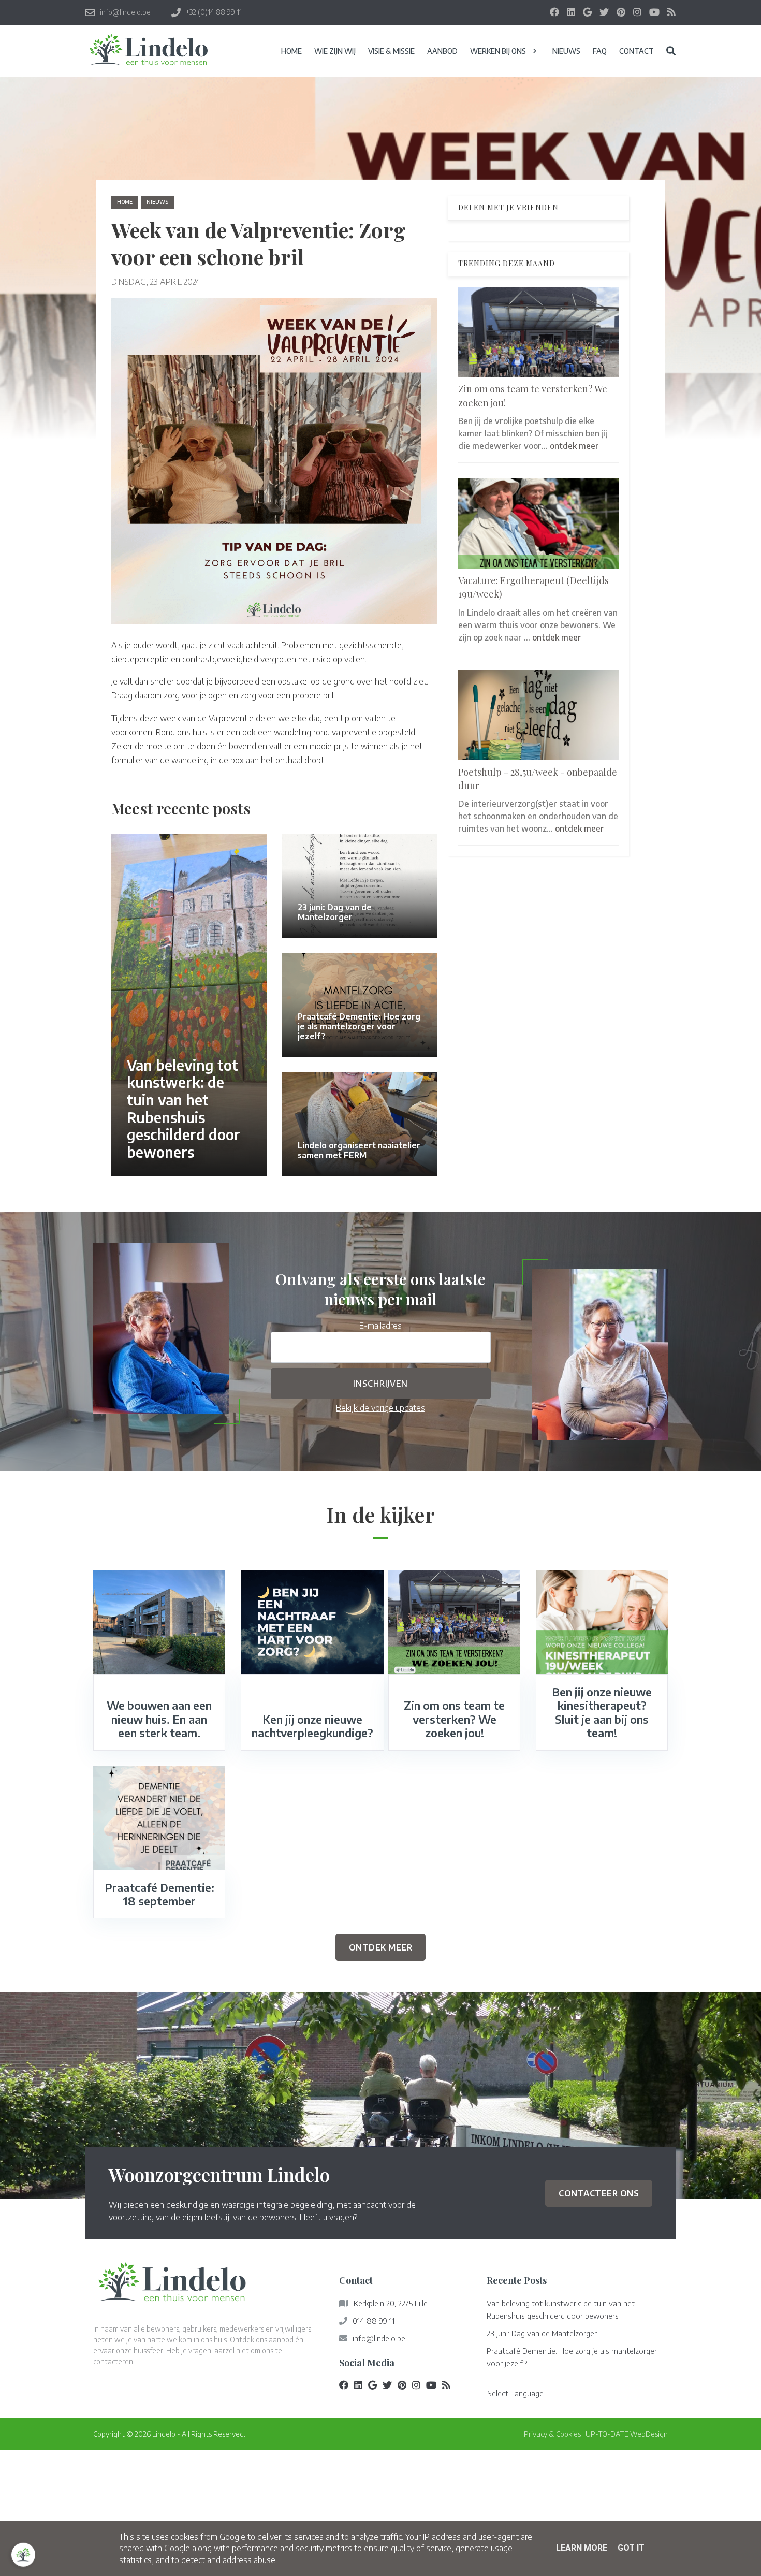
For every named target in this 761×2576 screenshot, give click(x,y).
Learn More (582, 2548)
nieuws (157, 202)
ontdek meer (574, 445)
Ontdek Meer (381, 1947)
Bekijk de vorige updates (380, 1408)
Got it (631, 2548)
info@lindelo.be (379, 2338)
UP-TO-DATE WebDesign (627, 2434)
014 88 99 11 (374, 2321)
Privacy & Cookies (552, 2434)
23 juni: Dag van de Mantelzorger (542, 2333)
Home (125, 202)
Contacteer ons (599, 2193)
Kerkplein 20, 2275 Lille (391, 2303)
